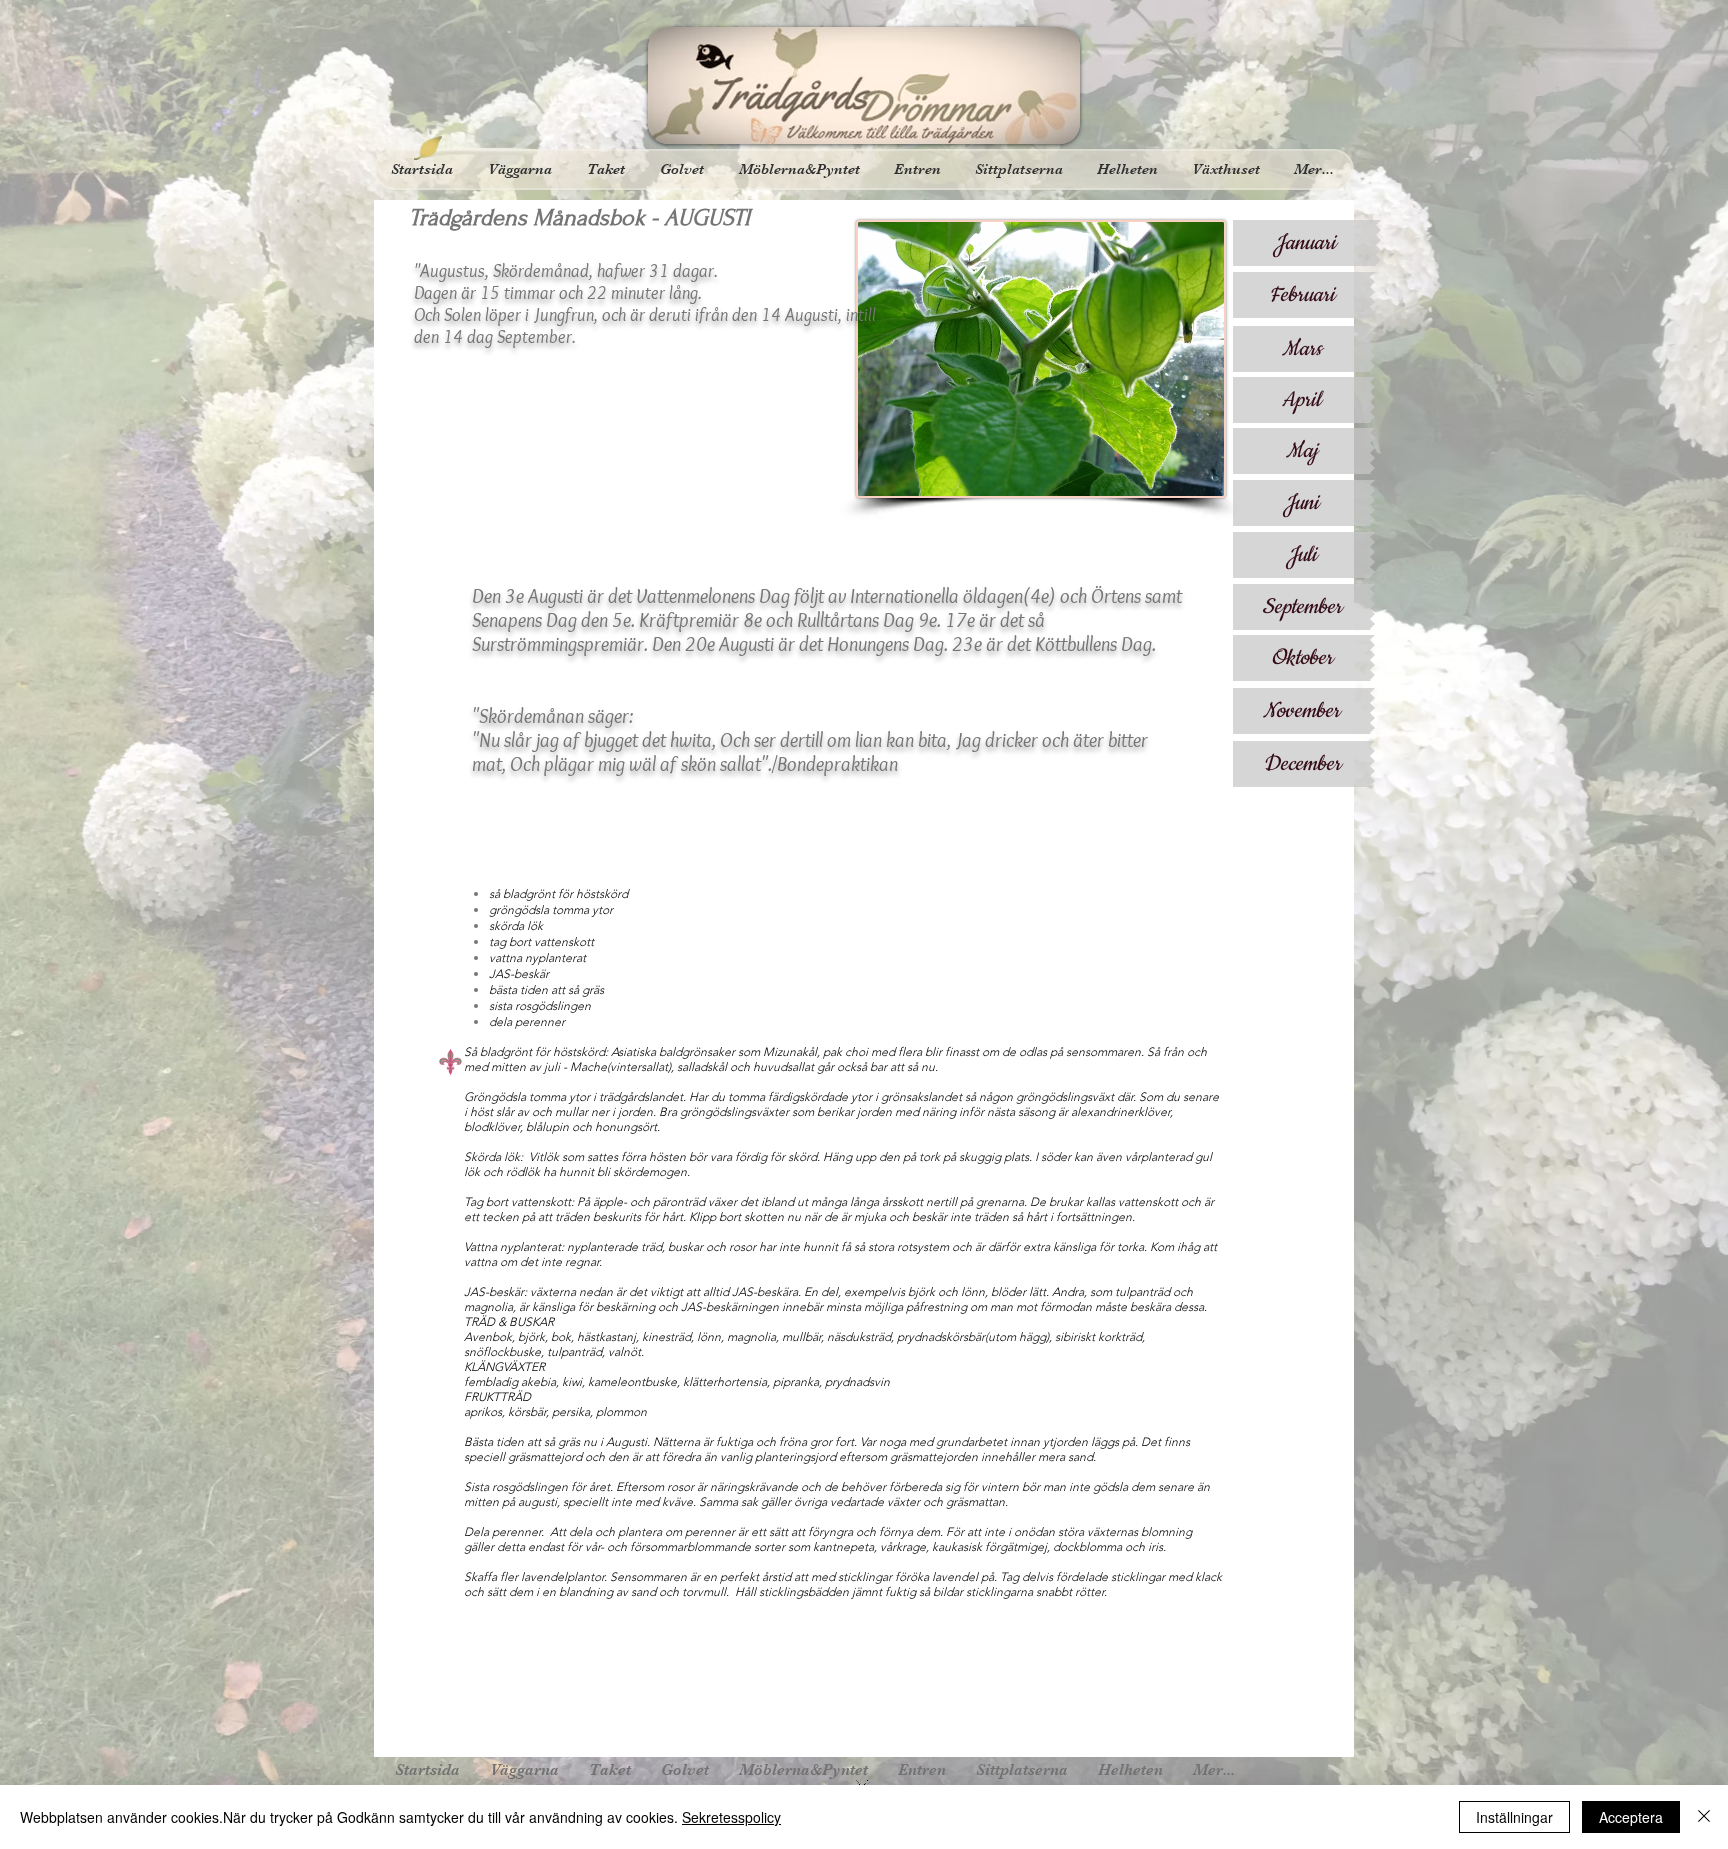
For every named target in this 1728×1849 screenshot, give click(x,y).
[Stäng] (1704, 1817)
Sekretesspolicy (731, 1817)
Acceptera (1631, 1817)
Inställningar (1514, 1817)
